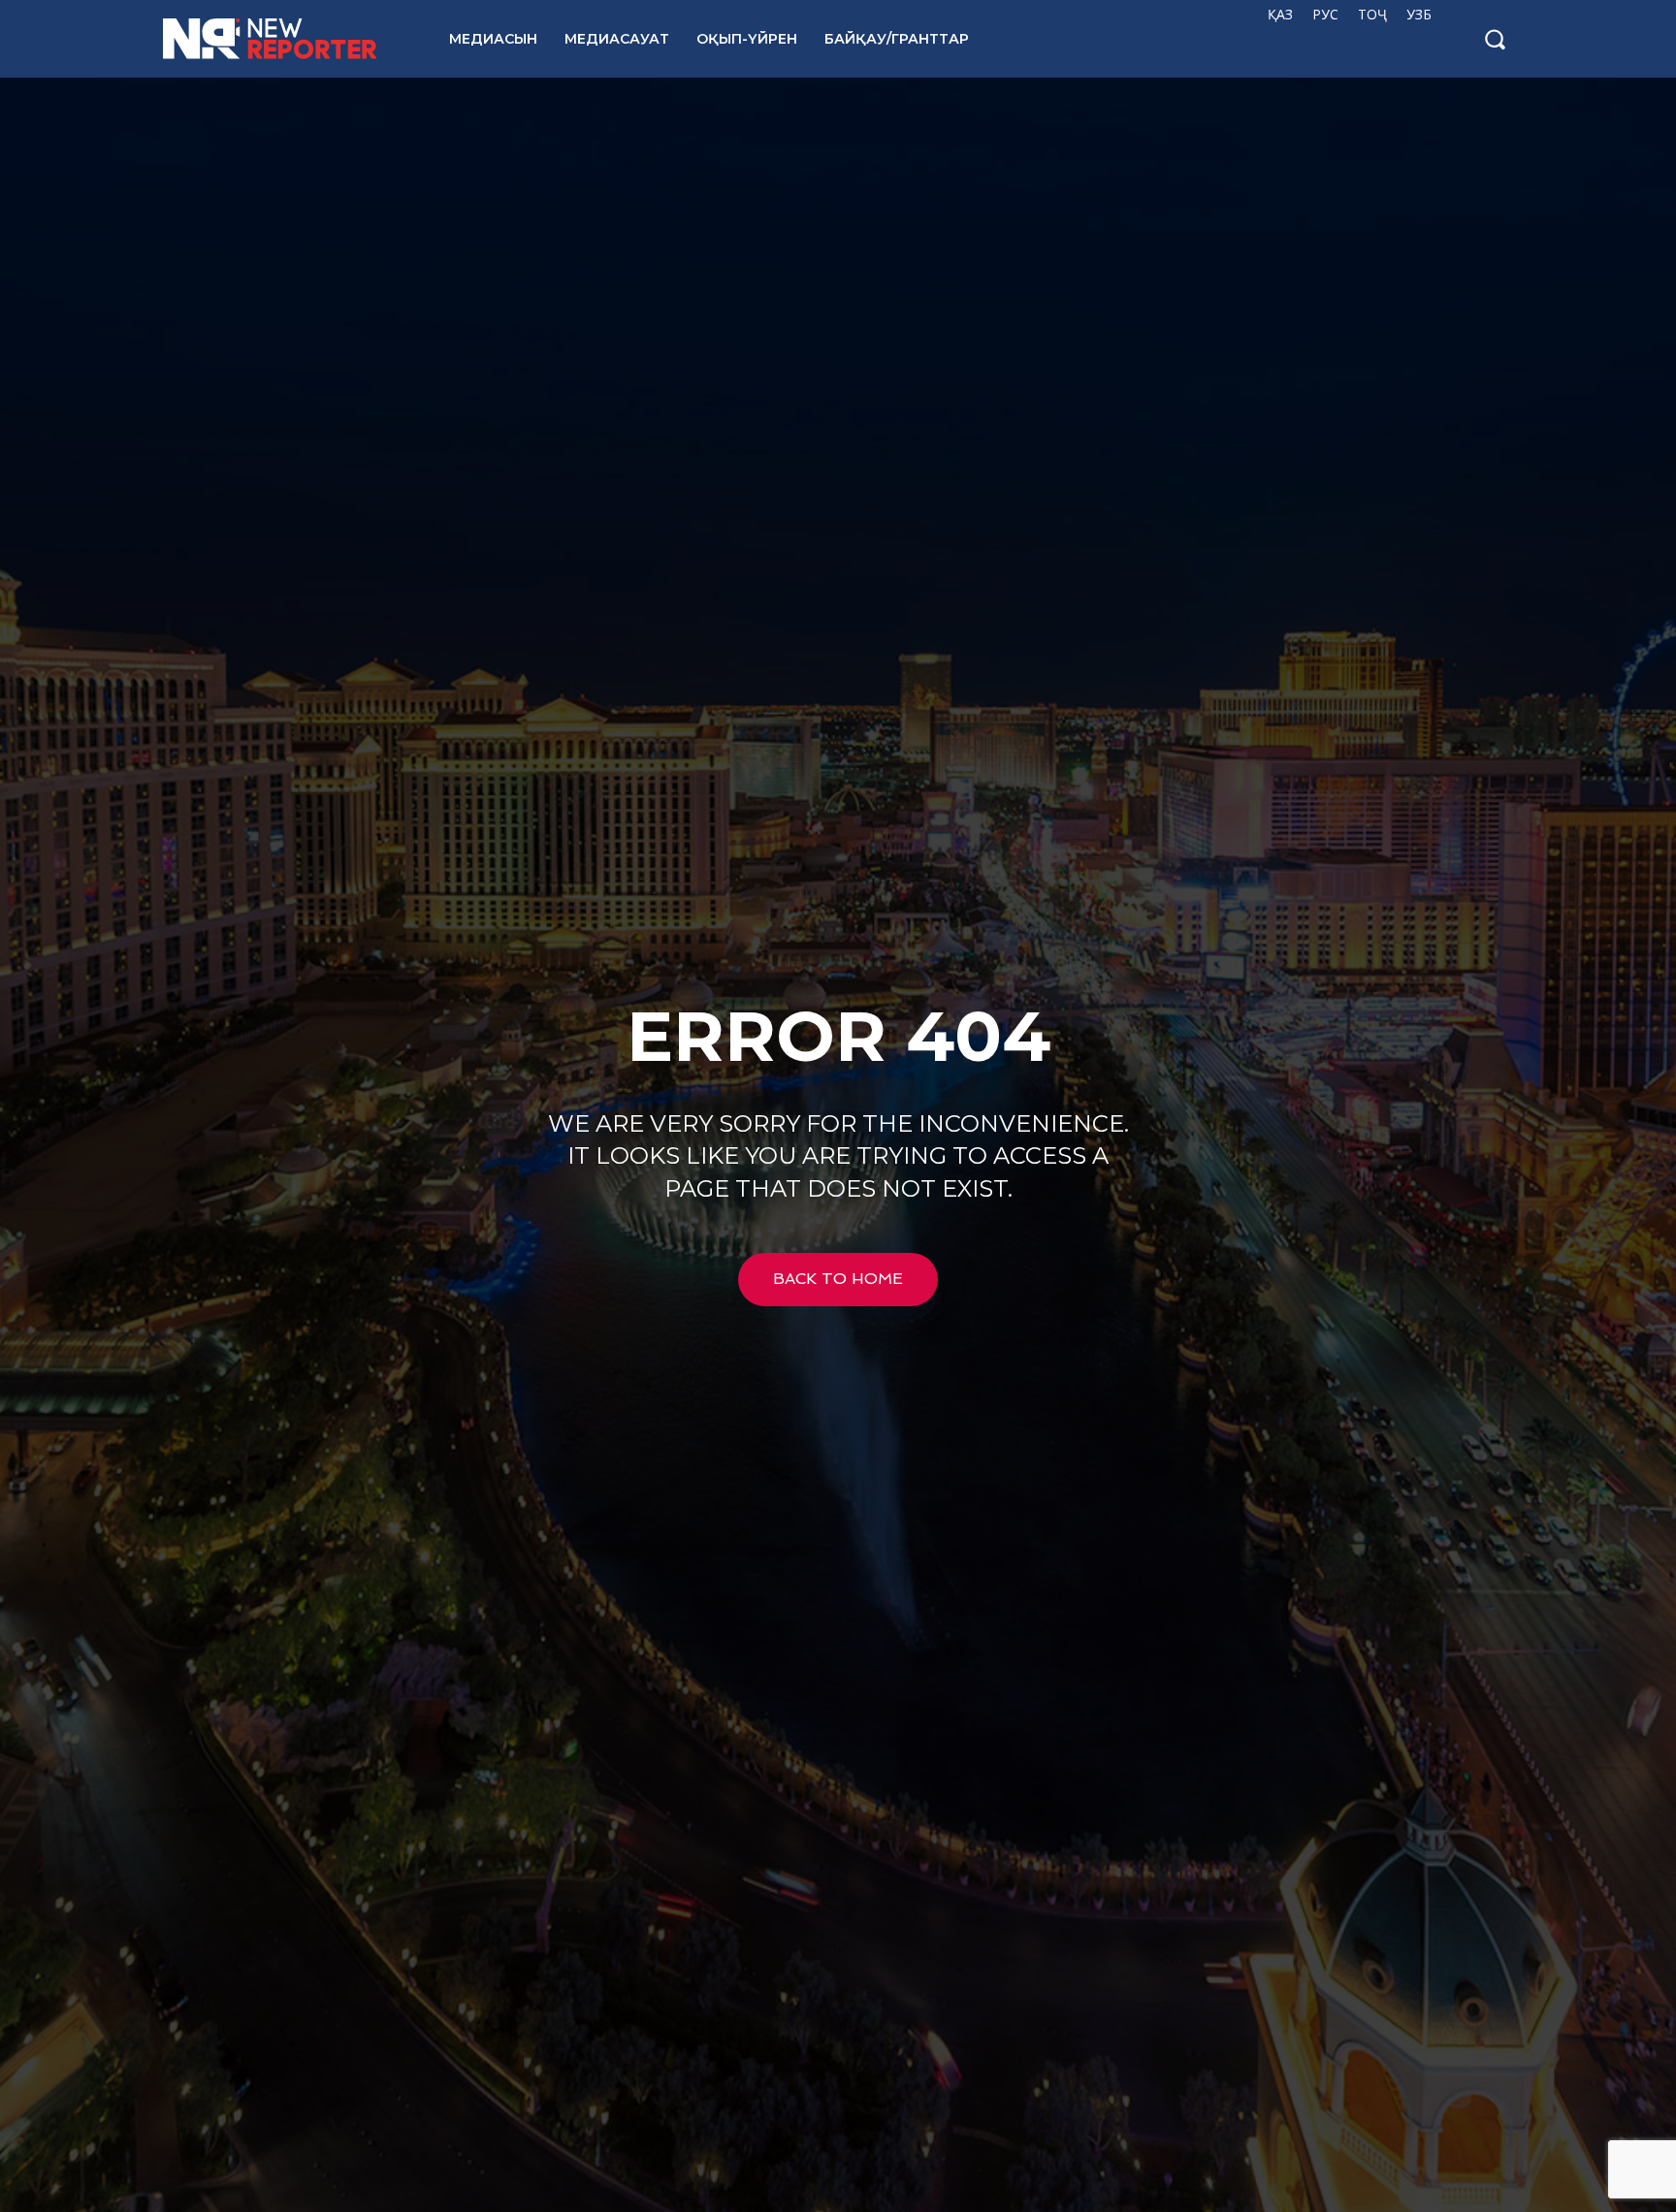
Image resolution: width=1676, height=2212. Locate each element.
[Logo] (285, 39)
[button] (1495, 39)
